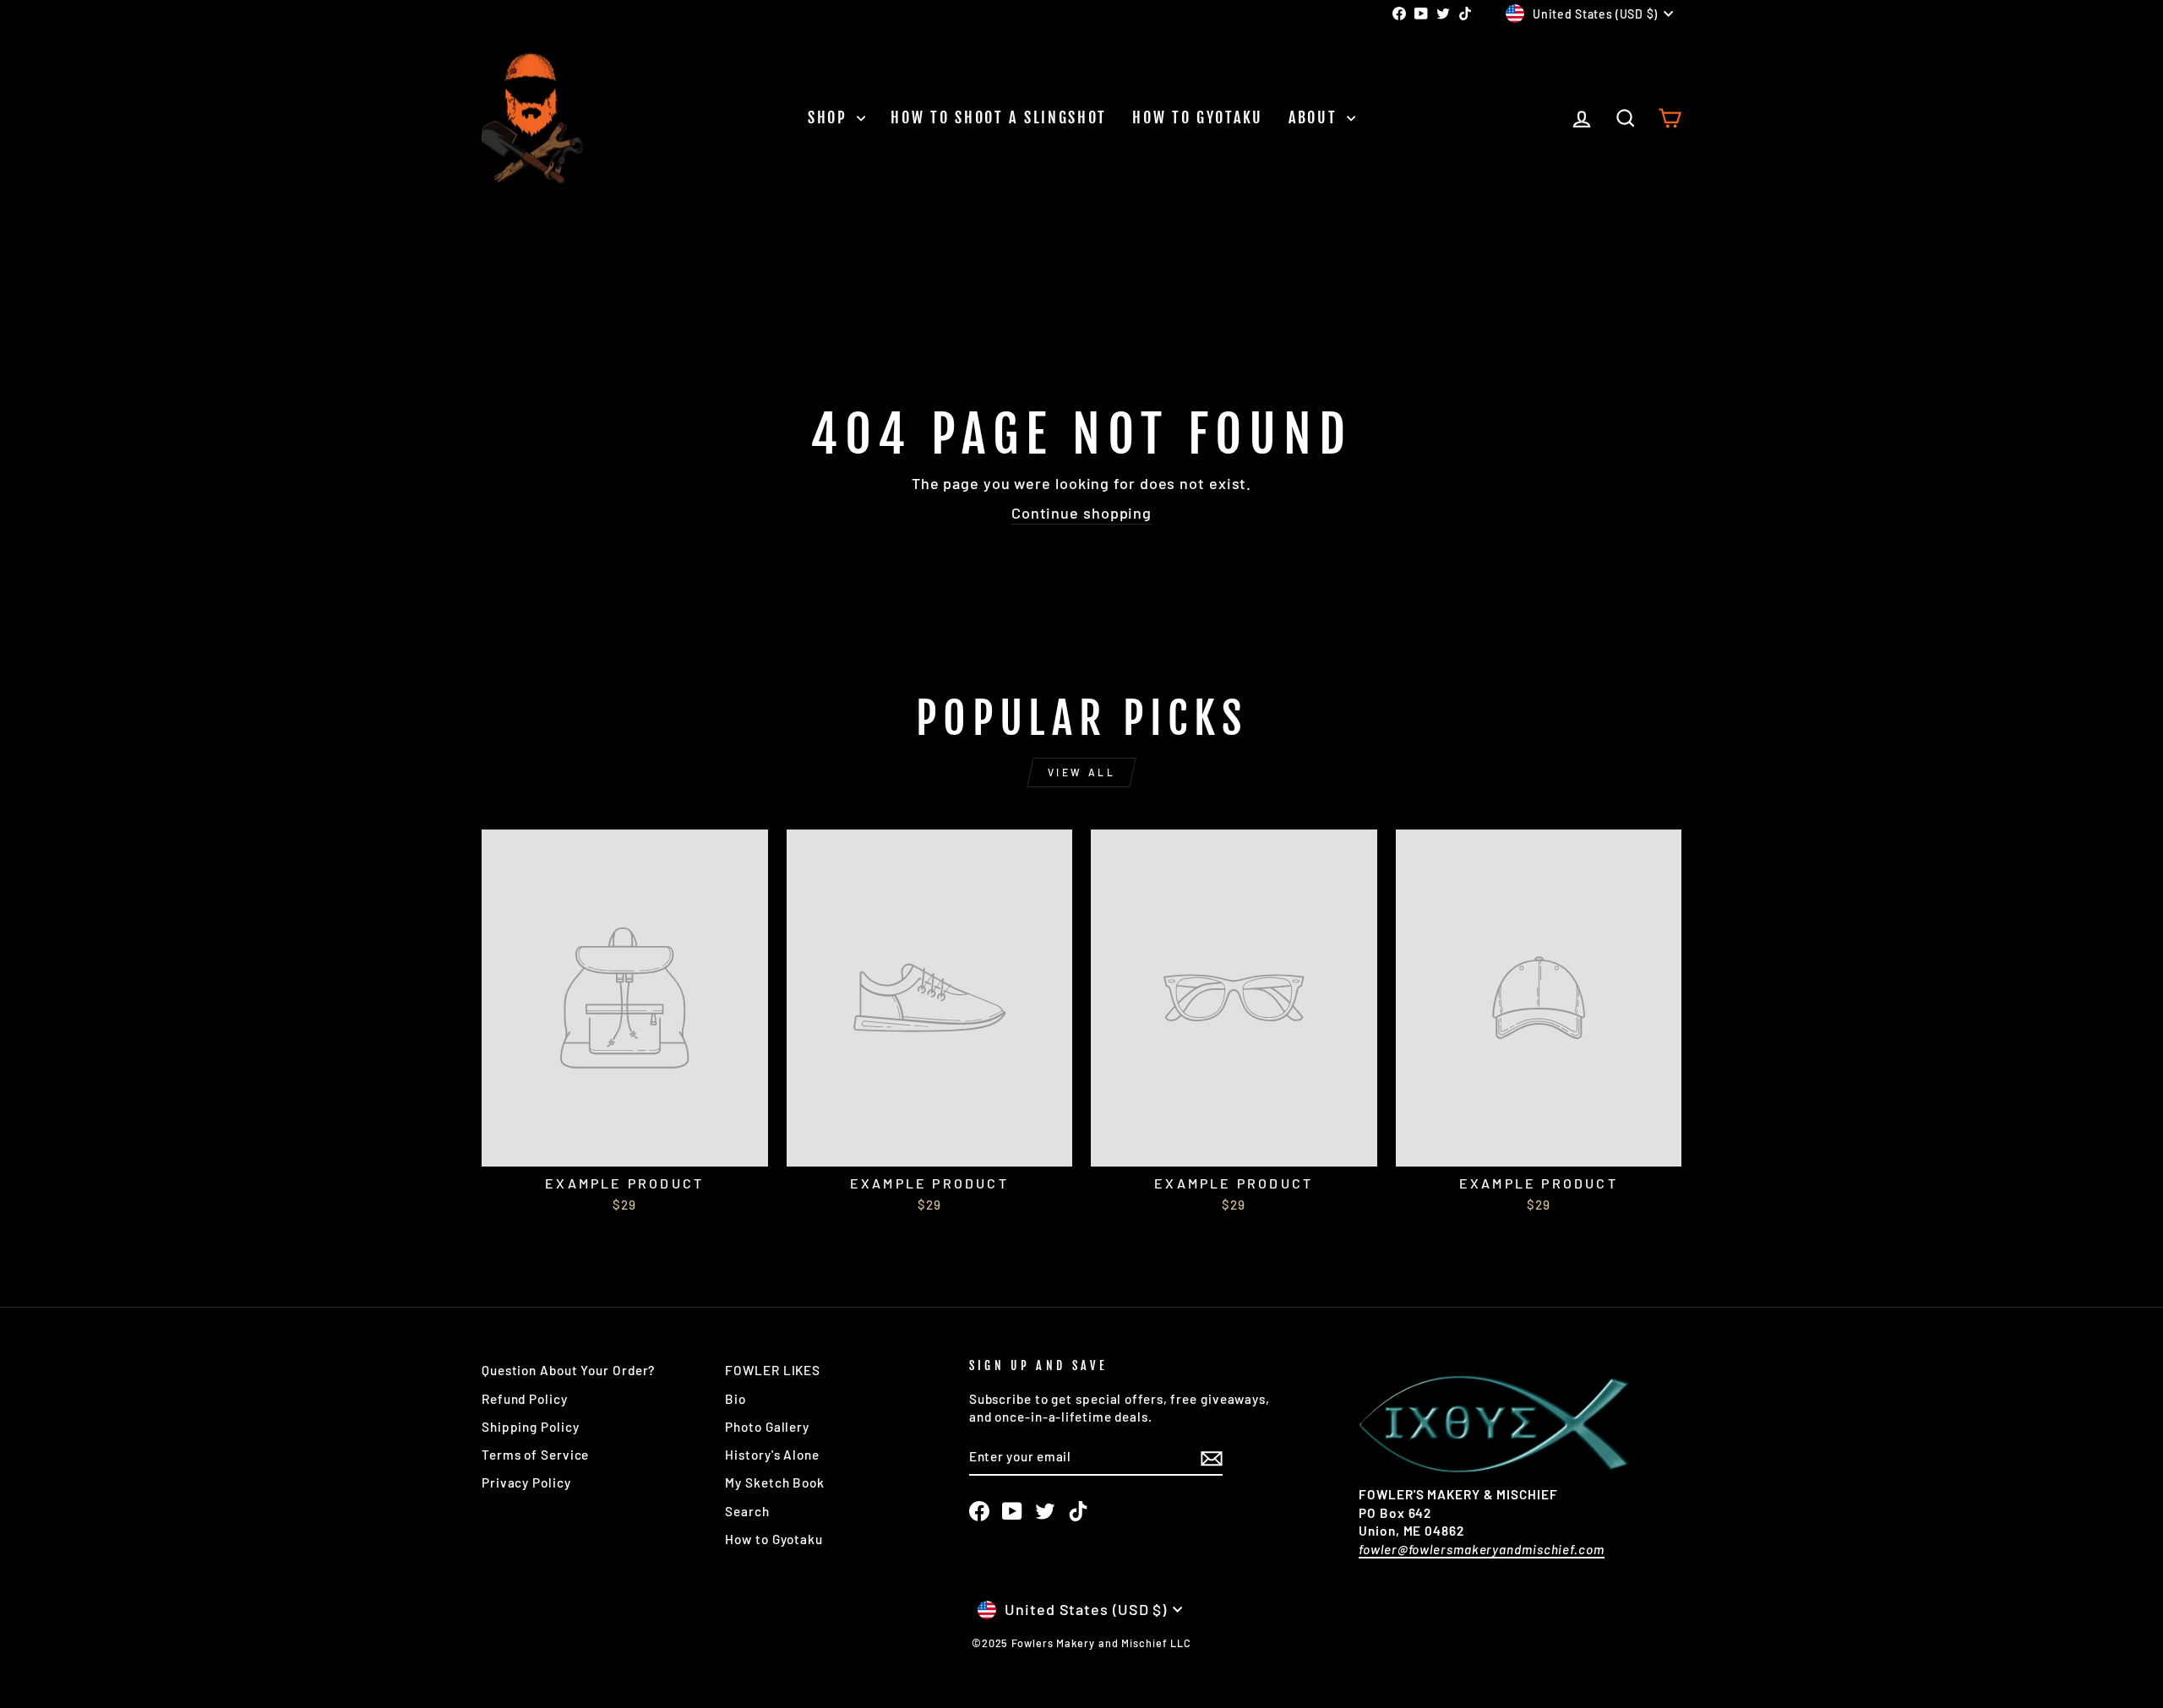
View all (1082, 772)
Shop (831, 117)
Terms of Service (535, 1455)
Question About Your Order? (568, 1370)
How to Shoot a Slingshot (999, 117)
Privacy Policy (526, 1482)
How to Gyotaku (1198, 117)
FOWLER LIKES (773, 1370)
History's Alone (772, 1455)
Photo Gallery (767, 1427)
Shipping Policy (531, 1427)
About (1316, 117)
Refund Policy (525, 1399)
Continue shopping (1081, 513)
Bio (736, 1399)
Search (747, 1511)
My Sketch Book (775, 1482)
